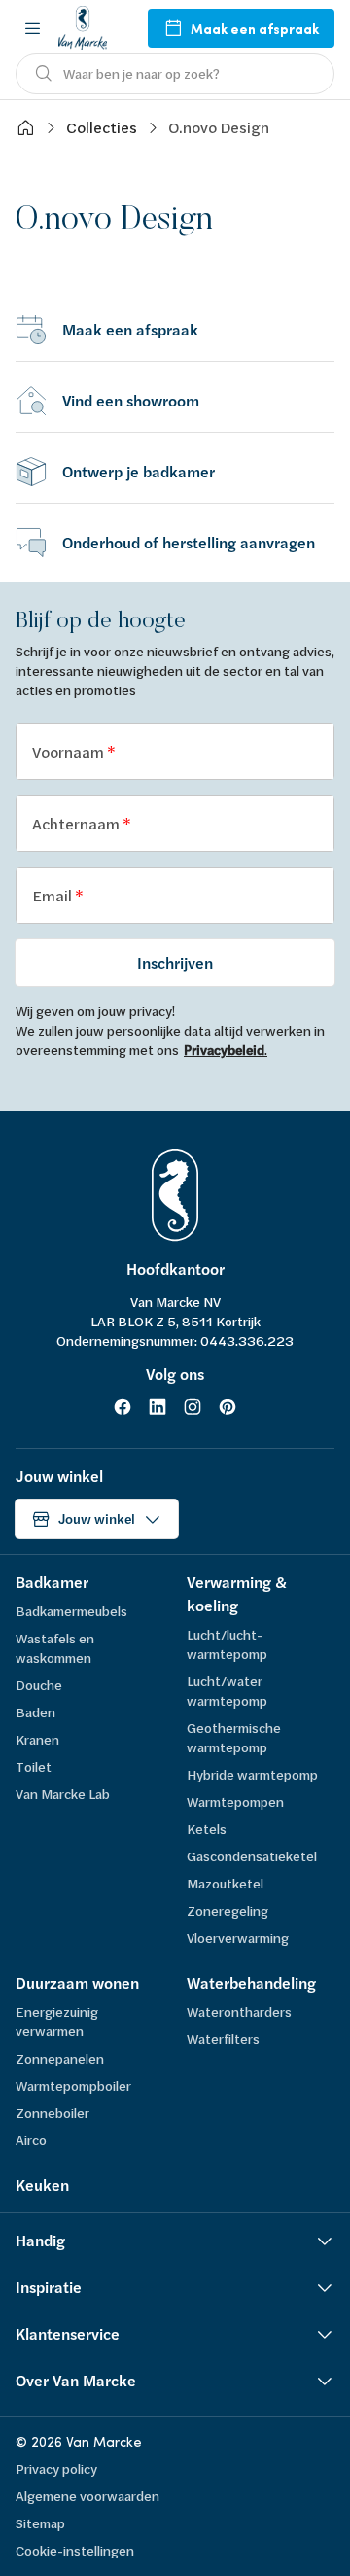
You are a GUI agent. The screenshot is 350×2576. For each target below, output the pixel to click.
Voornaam (70, 751)
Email (53, 895)
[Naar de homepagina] (83, 28)
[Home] (25, 127)
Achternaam (77, 823)
